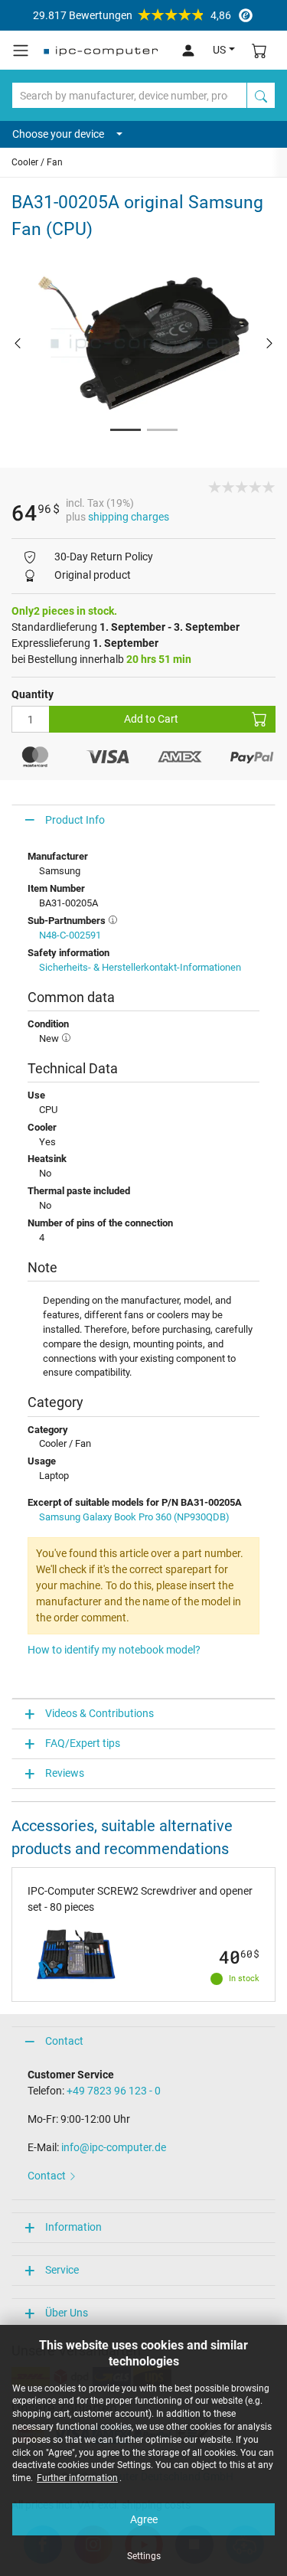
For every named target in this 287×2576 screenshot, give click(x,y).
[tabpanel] (143, 343)
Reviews (65, 1773)
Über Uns (67, 2313)
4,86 (132, 15)
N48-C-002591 (70, 935)
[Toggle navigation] (21, 51)
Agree (144, 2519)
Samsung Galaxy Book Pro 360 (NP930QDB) (134, 1517)
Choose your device (58, 134)
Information (73, 2227)
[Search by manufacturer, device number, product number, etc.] (261, 95)
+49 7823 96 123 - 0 (114, 2091)
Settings (144, 2556)
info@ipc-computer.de (114, 2147)
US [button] (219, 50)
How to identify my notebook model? (114, 1650)
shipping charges (129, 517)
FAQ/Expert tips (83, 1743)
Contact (64, 2041)
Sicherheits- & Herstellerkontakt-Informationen (140, 967)
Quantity (33, 694)
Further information (77, 2478)
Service (62, 2270)
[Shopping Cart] (259, 50)
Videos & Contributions (99, 1713)
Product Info (75, 820)
